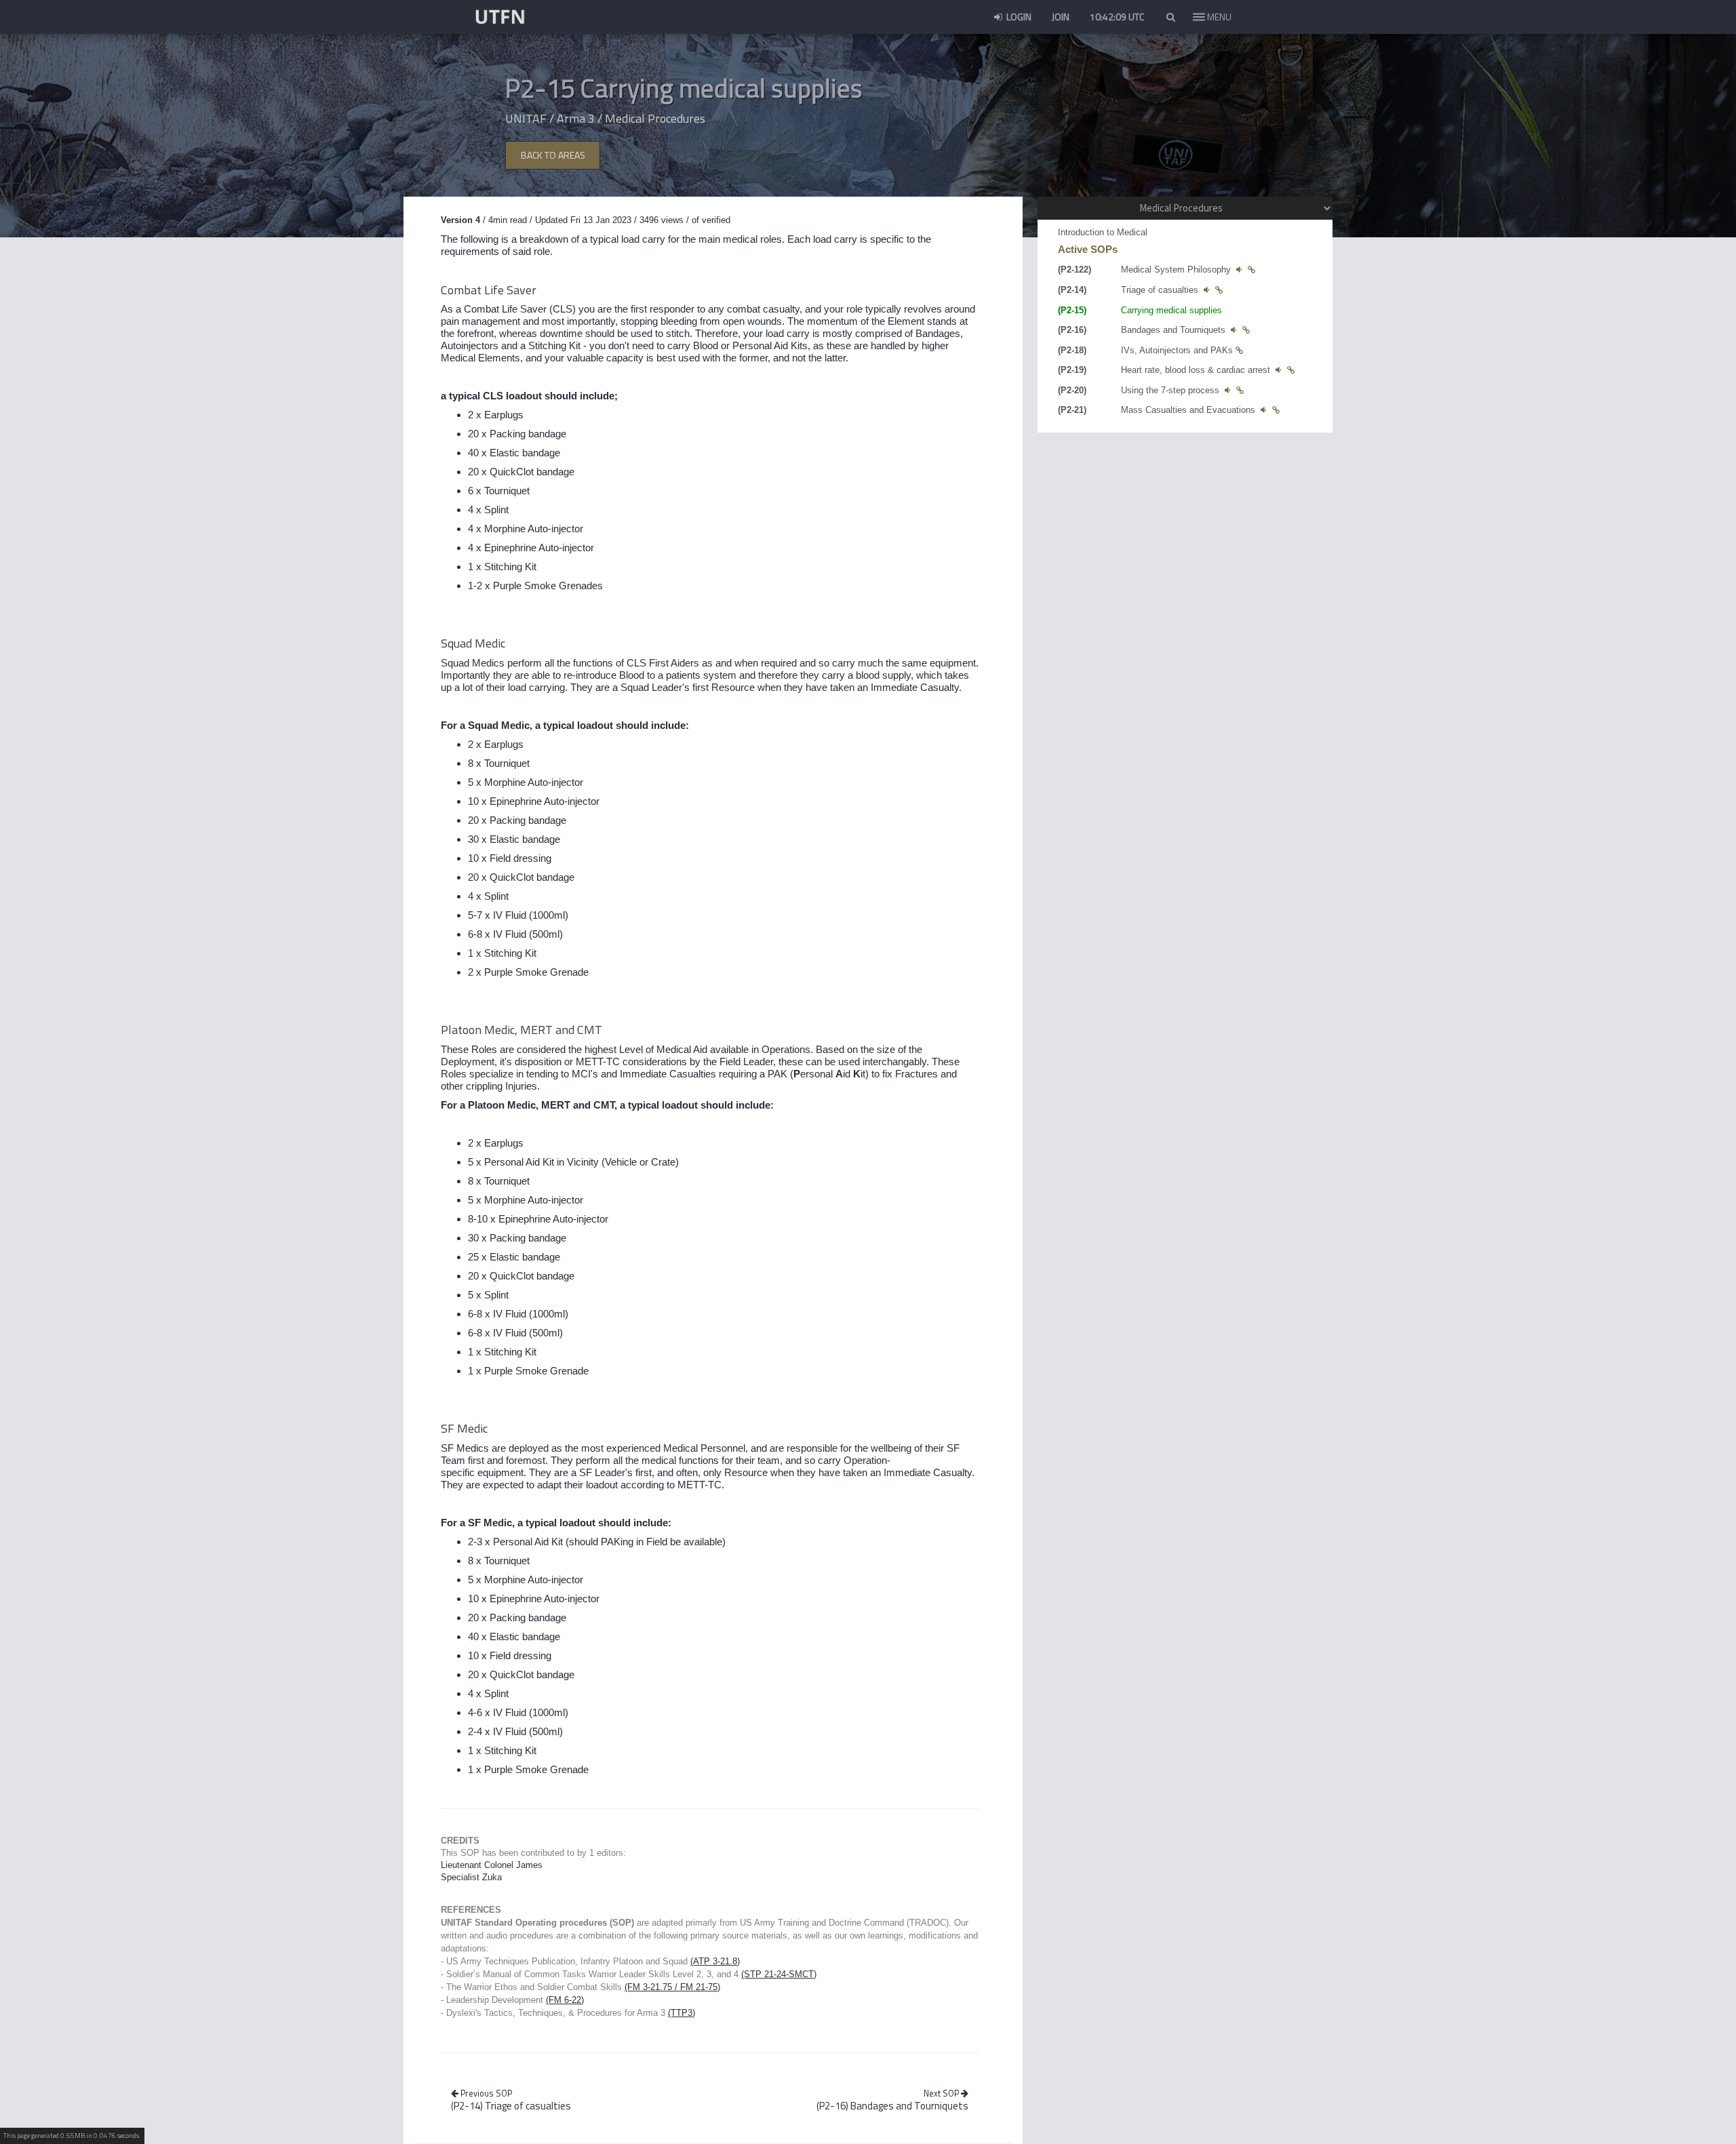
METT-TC (598, 1061)
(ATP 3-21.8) (715, 1961)
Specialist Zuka (471, 1877)
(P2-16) (892, 2106)
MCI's (585, 1074)
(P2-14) (511, 2106)
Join (1061, 17)
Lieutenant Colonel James (492, 1865)
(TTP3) (682, 2013)
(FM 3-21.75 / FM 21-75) (672, 1987)
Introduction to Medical (1103, 232)
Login (1018, 17)
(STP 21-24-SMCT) (779, 1974)
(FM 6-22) (565, 2000)
